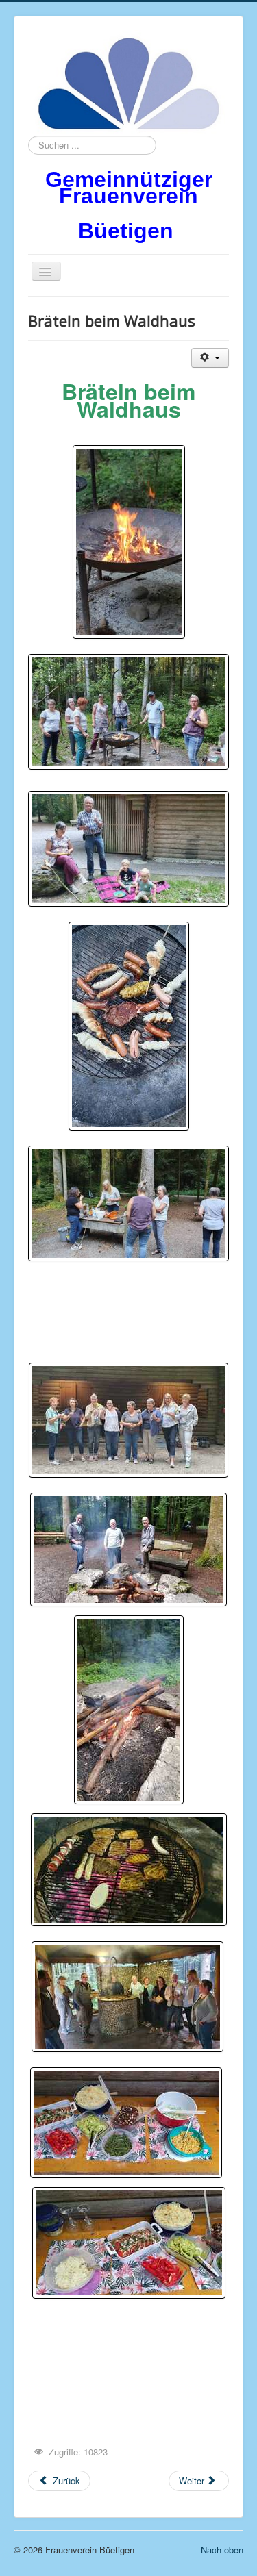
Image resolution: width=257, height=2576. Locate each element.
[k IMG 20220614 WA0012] (128, 1203)
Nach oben (222, 2550)
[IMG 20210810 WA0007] (129, 1710)
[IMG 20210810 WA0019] (129, 2243)
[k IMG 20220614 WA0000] (129, 542)
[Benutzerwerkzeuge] (210, 358)
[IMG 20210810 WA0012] (127, 1997)
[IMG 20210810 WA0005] (128, 1550)
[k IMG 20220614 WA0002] (128, 712)
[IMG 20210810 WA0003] (128, 1420)
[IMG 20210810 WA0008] (129, 1870)
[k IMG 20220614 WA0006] (128, 849)
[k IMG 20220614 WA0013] (129, 1026)
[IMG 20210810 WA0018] (126, 2123)
